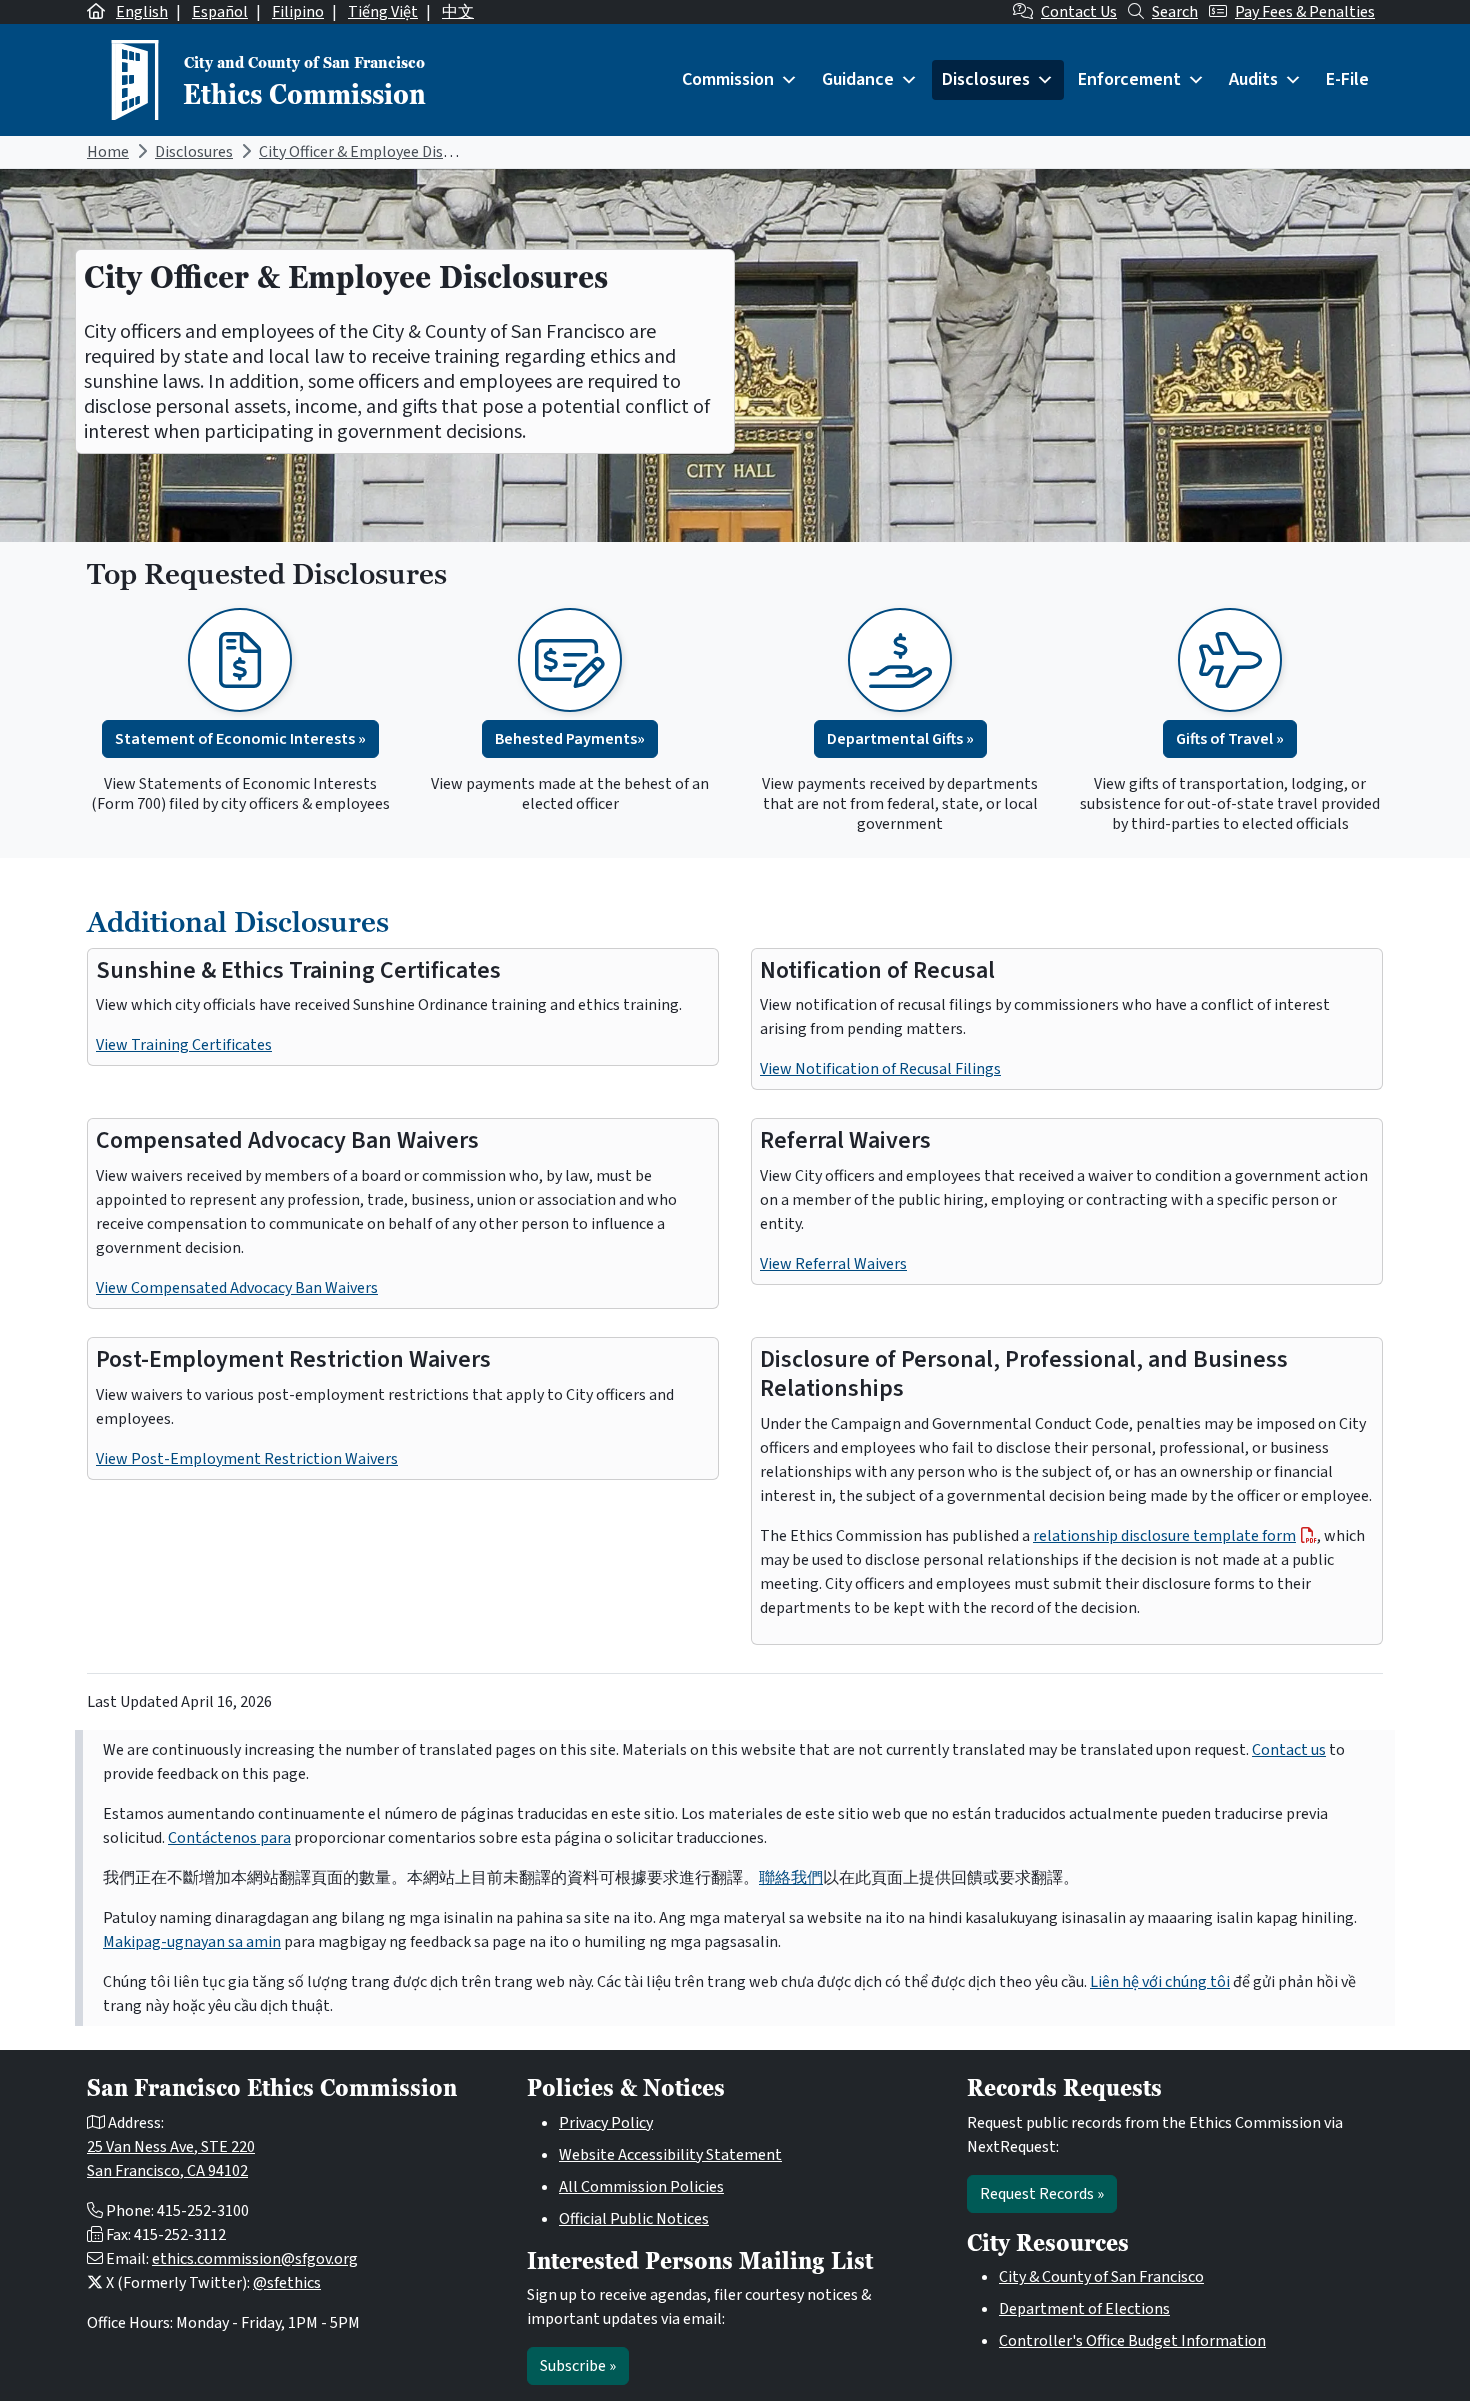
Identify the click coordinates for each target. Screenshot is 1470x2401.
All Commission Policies (641, 2187)
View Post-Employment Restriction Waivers (247, 1459)
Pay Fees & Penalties (1305, 12)
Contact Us (1079, 12)
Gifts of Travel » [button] (1230, 739)
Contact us (1289, 1750)
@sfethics (287, 2283)
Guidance (858, 79)
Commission (728, 79)
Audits (1253, 79)
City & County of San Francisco (1101, 2277)
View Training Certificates (184, 1045)
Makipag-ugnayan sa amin (192, 1942)
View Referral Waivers (833, 1264)
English (142, 12)
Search (1175, 12)
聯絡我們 (791, 1878)
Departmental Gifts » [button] (900, 739)
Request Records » (1042, 2194)
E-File (1347, 79)
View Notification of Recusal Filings (880, 1069)
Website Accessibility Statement (670, 2155)
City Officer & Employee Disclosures (379, 152)
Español (220, 12)
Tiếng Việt (383, 12)
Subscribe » (578, 2366)
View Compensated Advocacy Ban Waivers (237, 1288)
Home (108, 152)
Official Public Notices (634, 2219)
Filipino (298, 12)
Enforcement (1129, 79)
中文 (458, 12)
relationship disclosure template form (1164, 1536)
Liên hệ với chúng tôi (1160, 1982)
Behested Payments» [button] (570, 739)
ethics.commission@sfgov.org (255, 2259)
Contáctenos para (229, 1838)
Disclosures (986, 79)
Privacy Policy (606, 2123)
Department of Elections (1084, 2309)
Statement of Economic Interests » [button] (240, 739)
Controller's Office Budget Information (1132, 2341)
